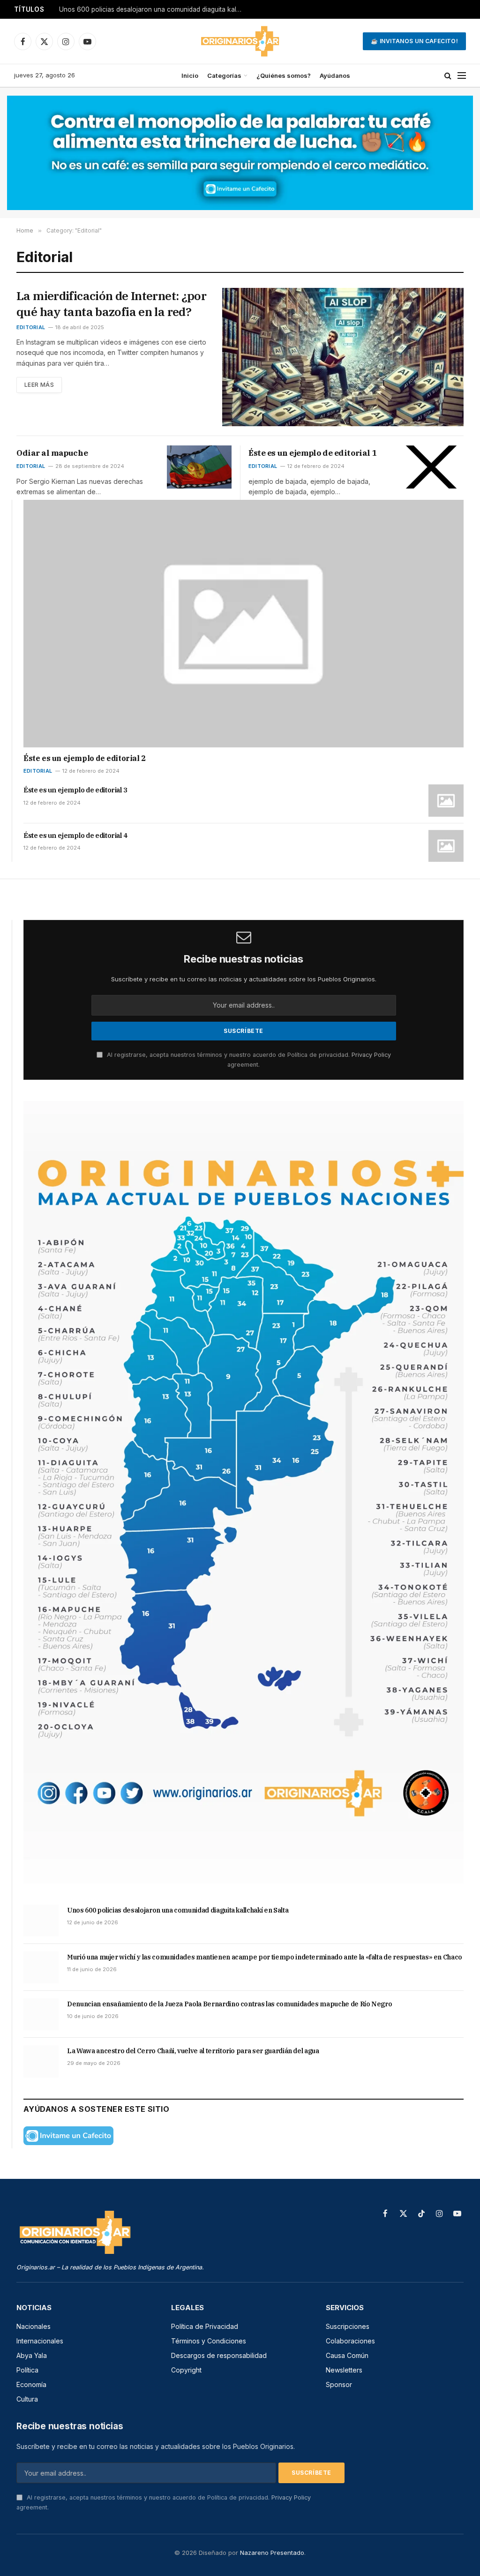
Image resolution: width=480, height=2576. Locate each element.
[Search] (448, 76)
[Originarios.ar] (240, 41)
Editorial (31, 327)
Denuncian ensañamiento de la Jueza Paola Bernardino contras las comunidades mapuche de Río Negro (229, 2004)
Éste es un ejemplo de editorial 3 (75, 790)
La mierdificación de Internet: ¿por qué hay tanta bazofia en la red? (111, 304)
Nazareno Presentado (272, 2553)
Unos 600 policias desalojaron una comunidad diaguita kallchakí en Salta (153, 9)
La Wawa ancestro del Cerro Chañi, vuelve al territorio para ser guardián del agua (193, 2051)
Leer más (39, 385)
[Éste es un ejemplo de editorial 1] (431, 467)
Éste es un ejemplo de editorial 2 (85, 758)
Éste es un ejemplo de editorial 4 (75, 835)
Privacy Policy (371, 1055)
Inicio (190, 75)
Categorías (224, 75)
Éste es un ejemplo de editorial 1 (312, 453)
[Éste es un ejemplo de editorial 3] (446, 800)
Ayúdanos (335, 75)
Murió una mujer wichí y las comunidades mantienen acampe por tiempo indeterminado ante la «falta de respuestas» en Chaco (265, 1957)
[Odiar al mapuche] (199, 467)
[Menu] (462, 76)
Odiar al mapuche (52, 453)
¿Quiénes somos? (284, 75)
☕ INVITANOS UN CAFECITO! (414, 41)
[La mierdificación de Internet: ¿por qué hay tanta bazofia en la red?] (343, 357)
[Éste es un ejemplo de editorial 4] (446, 846)
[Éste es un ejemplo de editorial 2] (244, 624)
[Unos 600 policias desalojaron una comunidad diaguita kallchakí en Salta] (41, 1921)
